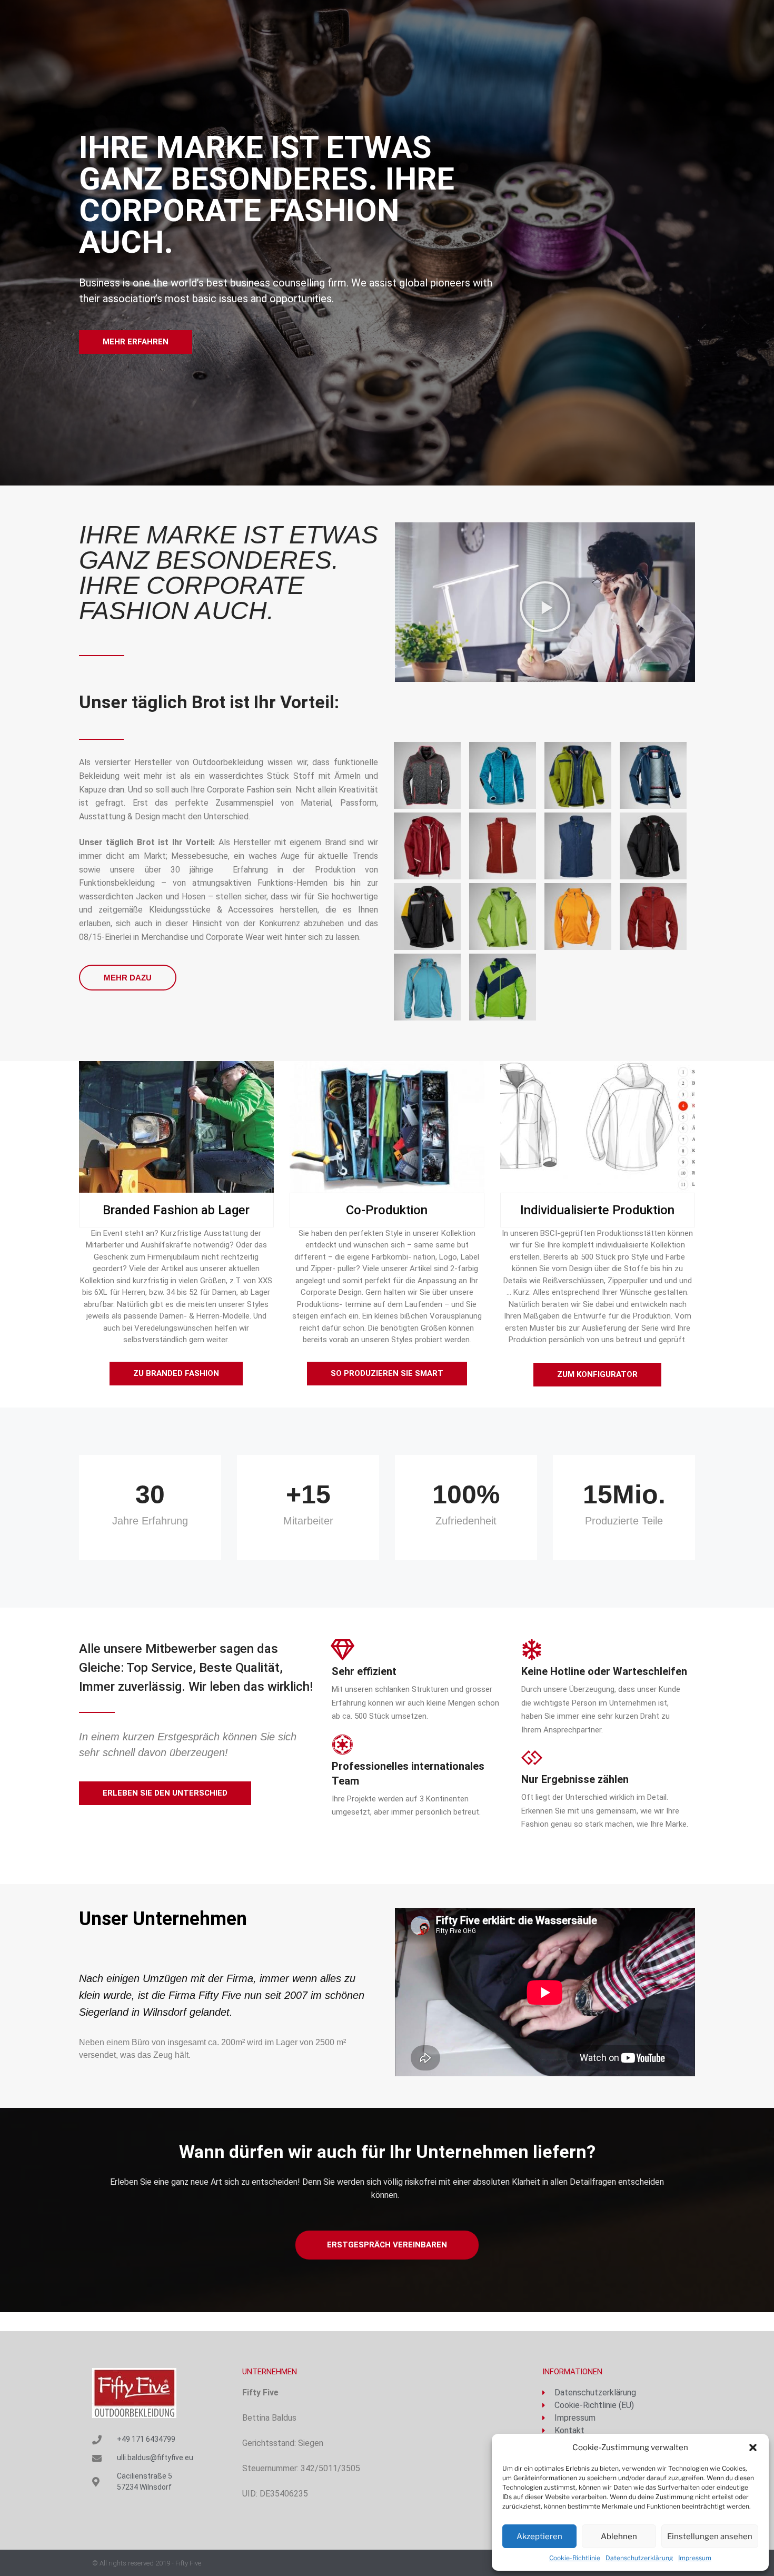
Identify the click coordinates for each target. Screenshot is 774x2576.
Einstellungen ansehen (710, 2537)
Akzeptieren (539, 2537)
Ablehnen (619, 2537)
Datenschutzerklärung (639, 2558)
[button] (753, 2448)
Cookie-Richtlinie (575, 2558)
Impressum (695, 2558)
